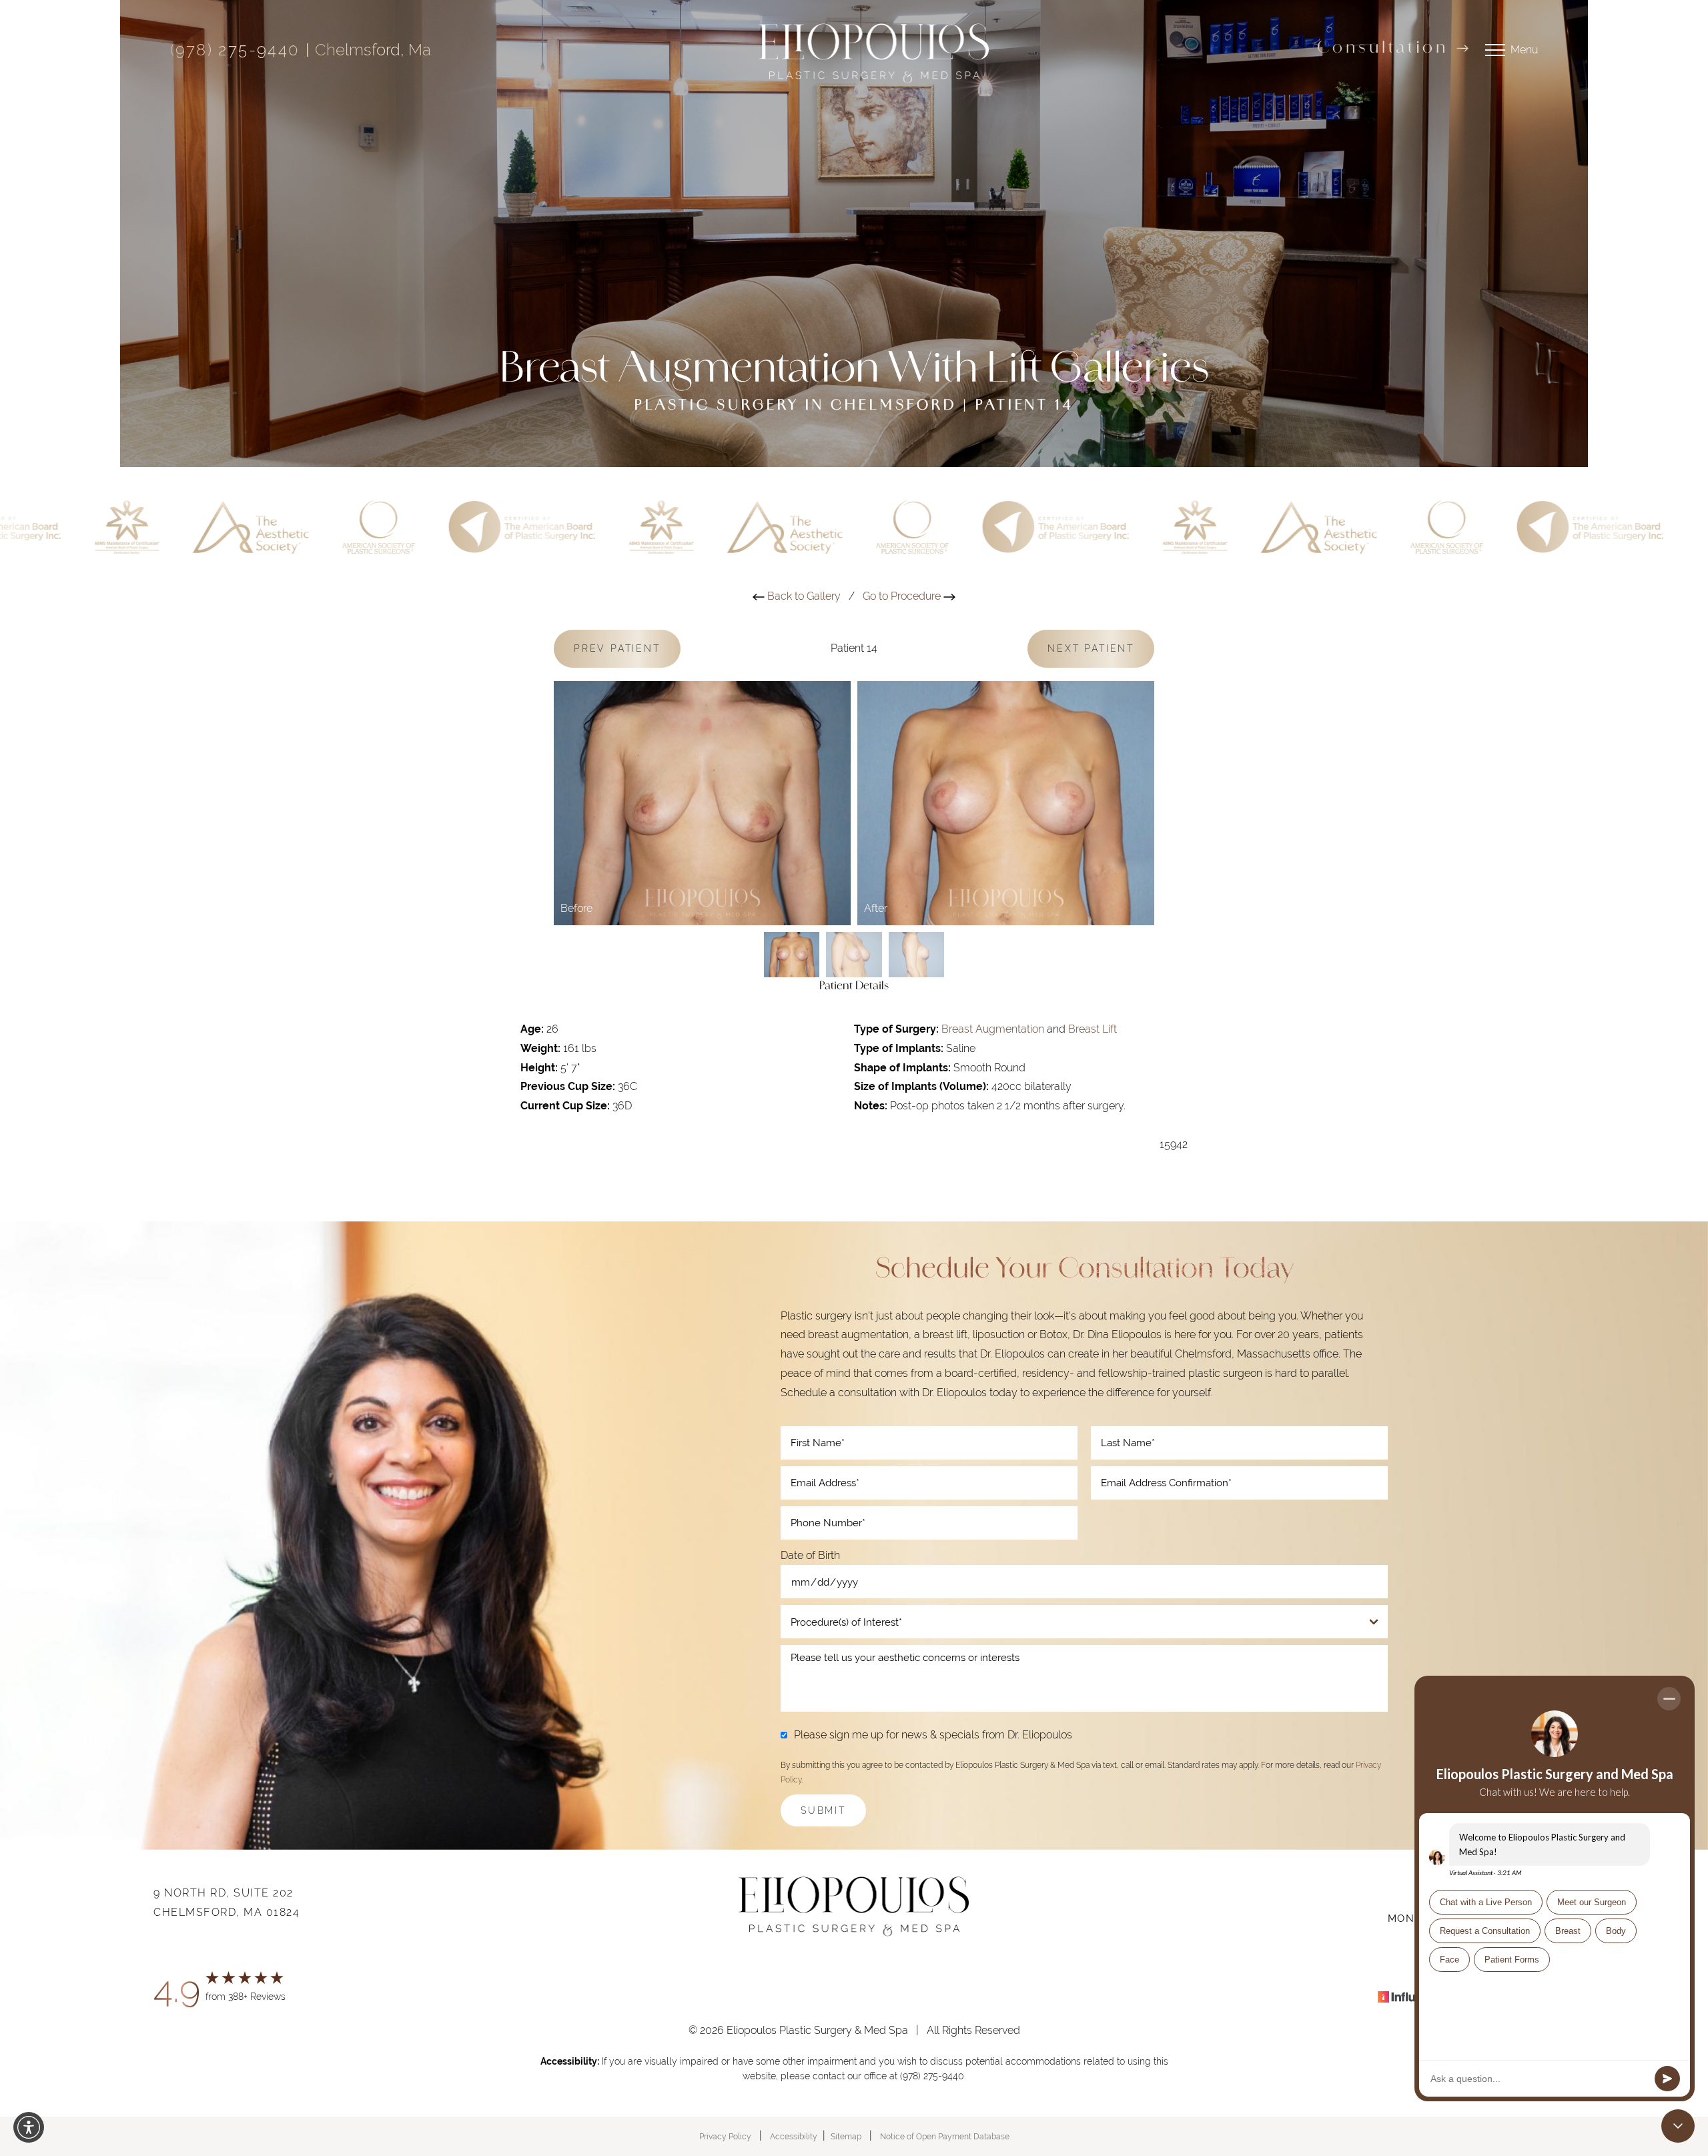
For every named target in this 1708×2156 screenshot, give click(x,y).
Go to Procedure (903, 596)
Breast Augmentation (993, 1029)
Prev (617, 648)
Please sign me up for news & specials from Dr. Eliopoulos (933, 1735)
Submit (823, 1810)
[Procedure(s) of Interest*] (1084, 1622)
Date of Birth (810, 1555)
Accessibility (794, 2137)
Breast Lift (1093, 1029)
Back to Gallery (803, 596)
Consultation (1383, 49)
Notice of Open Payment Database (945, 2137)
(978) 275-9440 (235, 50)
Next (1091, 648)
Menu (1524, 50)
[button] (29, 2127)
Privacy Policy (725, 2137)
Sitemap (846, 2137)
